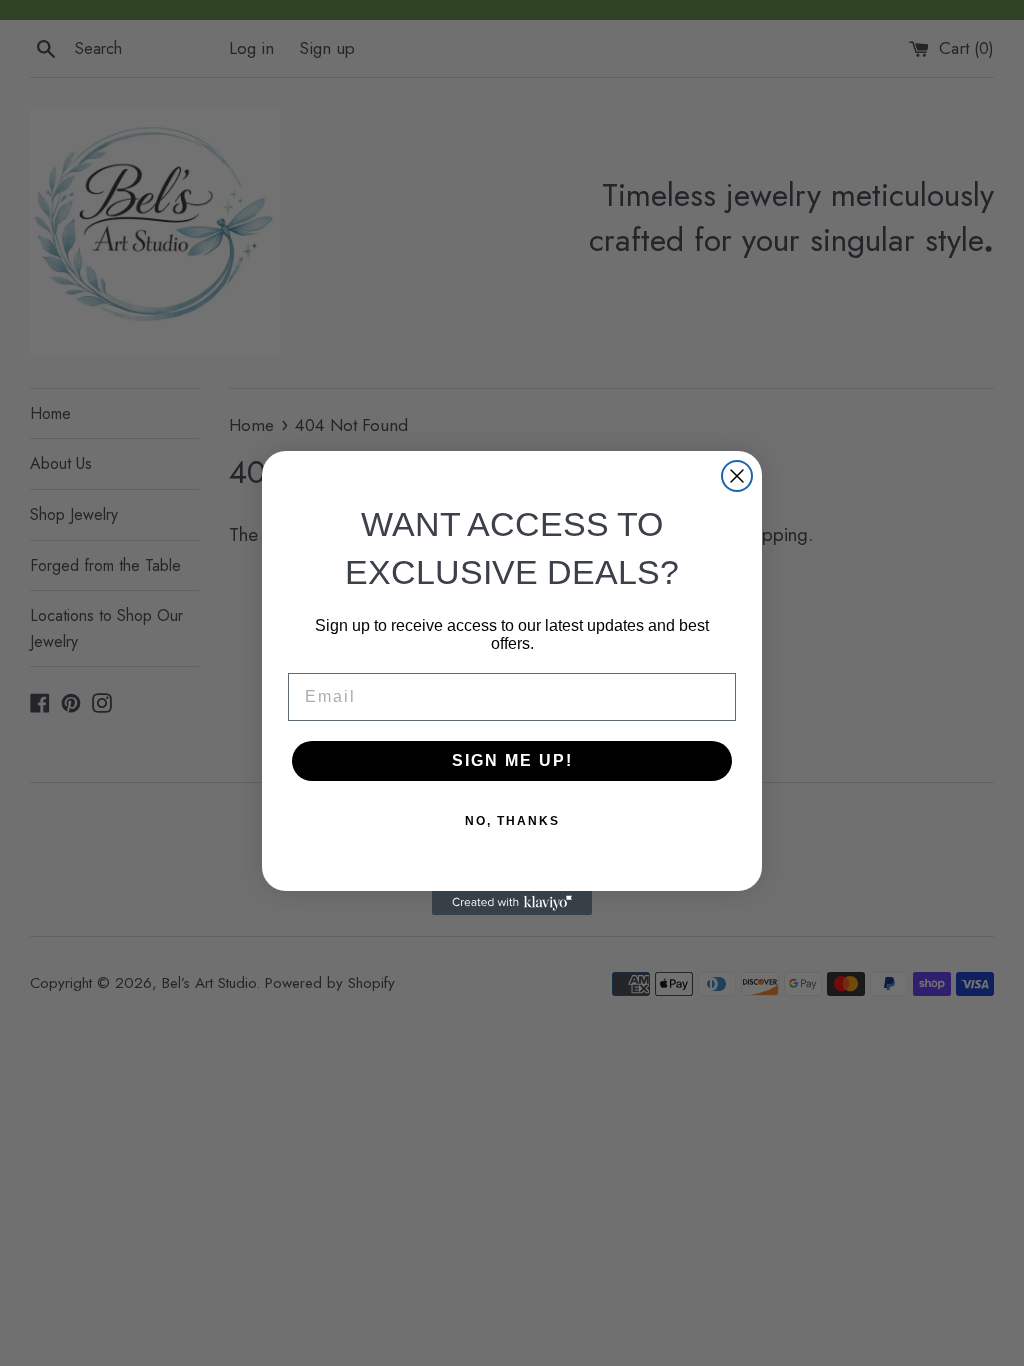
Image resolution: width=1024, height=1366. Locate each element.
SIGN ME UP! (512, 760)
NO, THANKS (512, 821)
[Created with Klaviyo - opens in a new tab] (512, 903)
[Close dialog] (737, 476)
